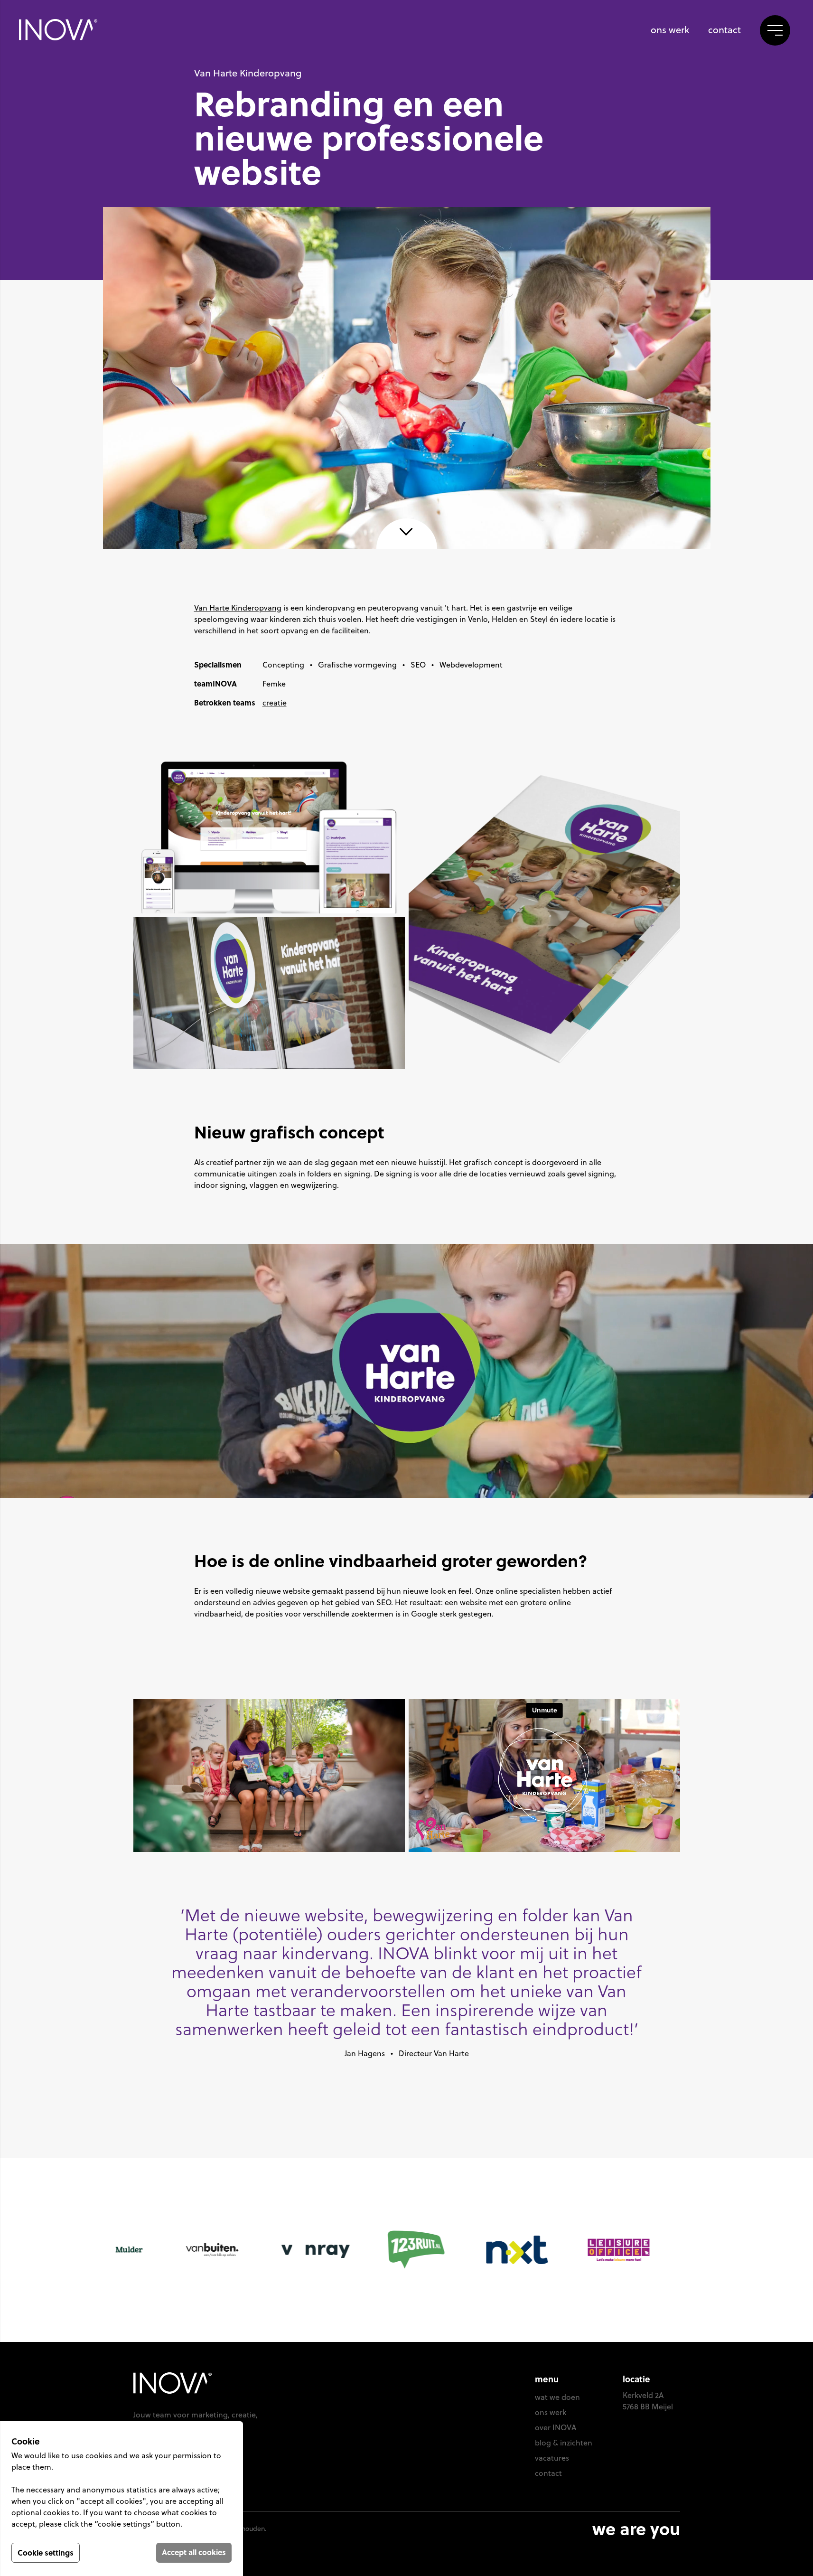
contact (724, 30)
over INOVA (556, 2427)
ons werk (670, 30)
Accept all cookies (194, 2552)
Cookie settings (46, 2552)
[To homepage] (209, 2383)
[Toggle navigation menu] (775, 30)
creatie (275, 703)
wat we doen (557, 2397)
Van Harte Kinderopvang (238, 608)
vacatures (552, 2458)
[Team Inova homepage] (58, 30)
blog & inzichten (564, 2443)
